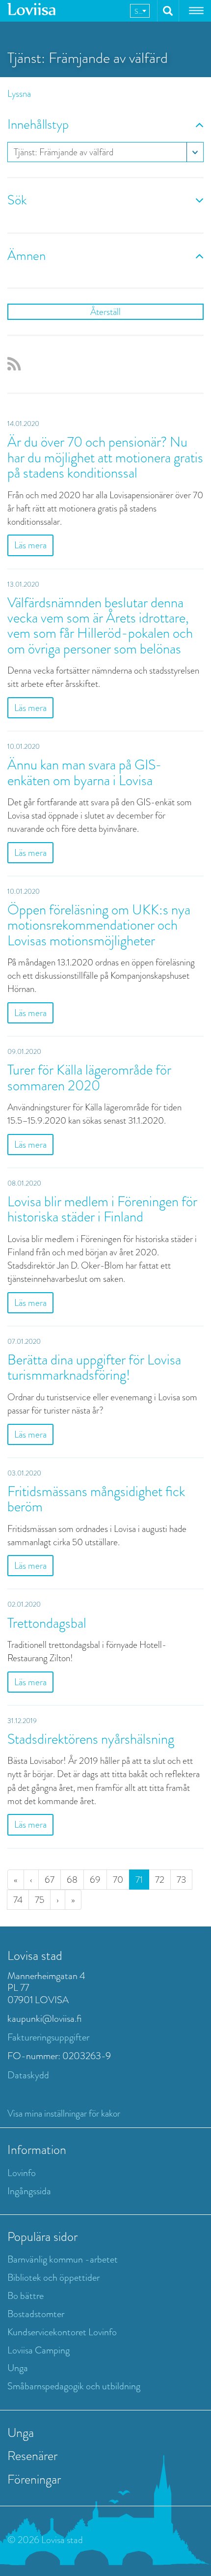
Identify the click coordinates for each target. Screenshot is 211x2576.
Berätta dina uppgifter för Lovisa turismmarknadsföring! (94, 1367)
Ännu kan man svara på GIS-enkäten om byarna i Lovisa (85, 772)
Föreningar (34, 2479)
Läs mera (30, 545)
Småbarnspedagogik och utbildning (74, 2386)
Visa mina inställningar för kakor (64, 2113)
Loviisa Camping (39, 2350)
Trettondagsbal (47, 1623)
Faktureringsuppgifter (48, 2037)
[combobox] (140, 11)
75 (40, 1900)
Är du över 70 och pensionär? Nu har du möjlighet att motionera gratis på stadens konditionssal (105, 457)
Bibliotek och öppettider (53, 2278)
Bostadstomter (36, 2314)
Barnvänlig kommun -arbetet (63, 2259)
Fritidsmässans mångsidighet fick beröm (96, 1499)
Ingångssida (29, 2191)
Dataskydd (28, 2075)
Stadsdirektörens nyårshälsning (91, 1739)
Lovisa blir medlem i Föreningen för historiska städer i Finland (102, 1209)
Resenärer (32, 2456)
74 (18, 1900)
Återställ (105, 312)
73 (181, 1880)
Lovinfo (22, 2173)
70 (118, 1880)
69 (95, 1880)
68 (72, 1880)
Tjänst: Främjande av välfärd (64, 152)
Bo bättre (26, 2296)
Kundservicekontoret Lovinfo (62, 2332)
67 (50, 1880)
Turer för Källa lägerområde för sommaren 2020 (89, 1077)
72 (160, 1880)
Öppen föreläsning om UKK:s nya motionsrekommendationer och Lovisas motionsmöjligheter (99, 925)
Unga (18, 2368)
